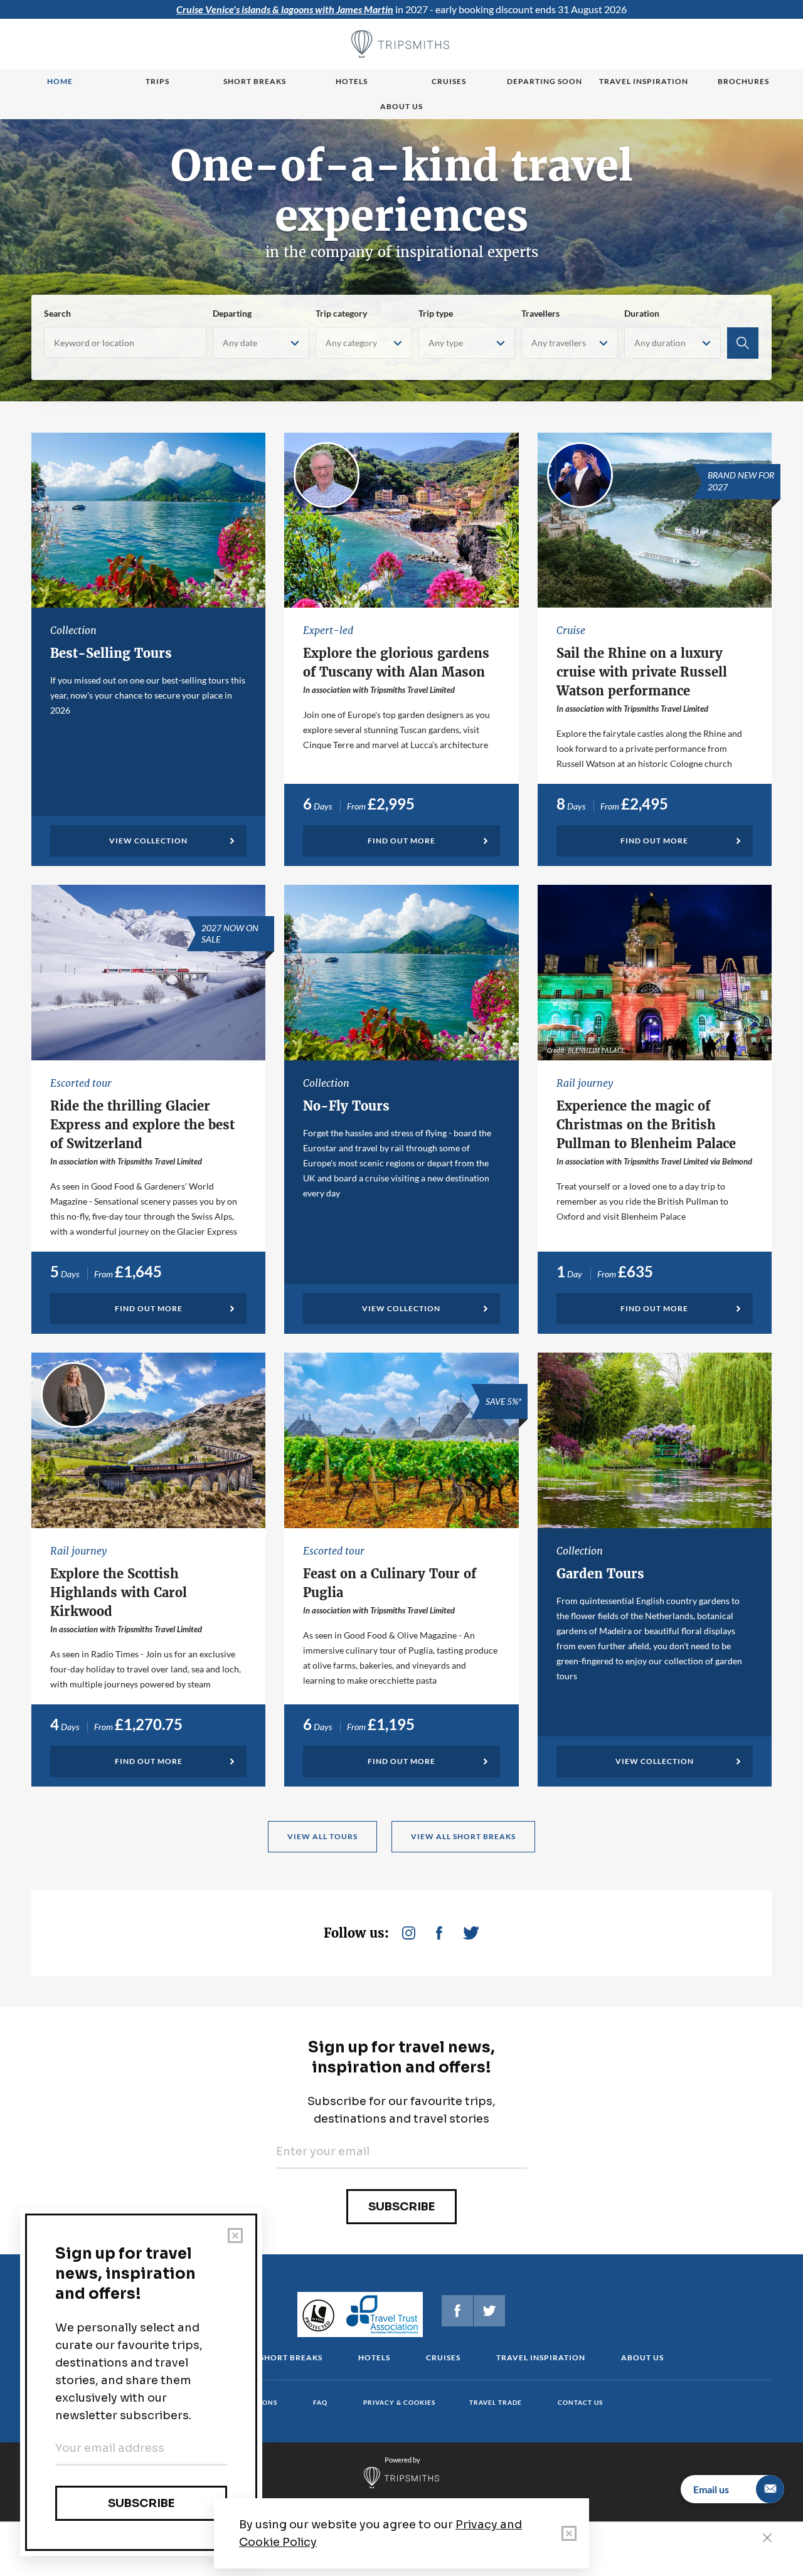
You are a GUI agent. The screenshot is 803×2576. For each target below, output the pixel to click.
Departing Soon (545, 81)
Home (60, 81)
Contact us (580, 2402)
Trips (157, 81)
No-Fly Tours (346, 1106)
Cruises (449, 81)
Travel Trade (496, 2402)
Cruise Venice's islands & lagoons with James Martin (285, 9)
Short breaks (255, 81)
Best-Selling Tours (111, 653)
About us (401, 106)
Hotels (352, 81)
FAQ (320, 2402)
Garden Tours (600, 1574)
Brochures (743, 81)
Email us (711, 2489)
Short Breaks (291, 2357)
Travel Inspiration (644, 81)
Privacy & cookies (399, 2402)
